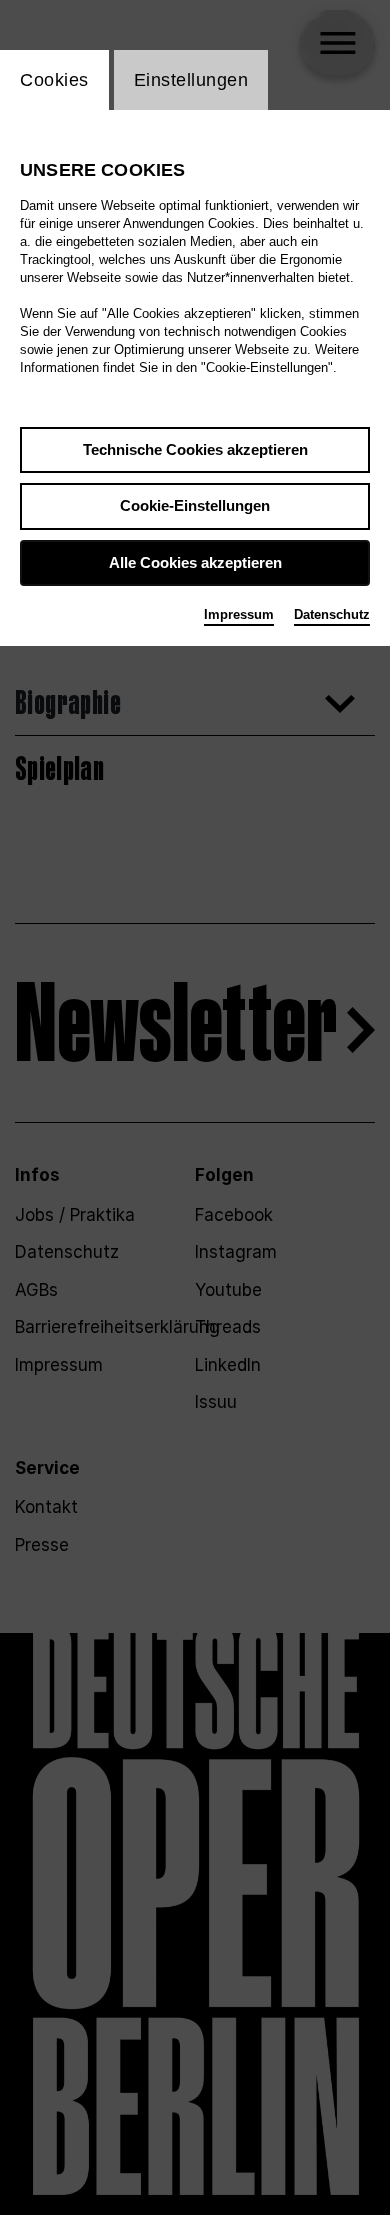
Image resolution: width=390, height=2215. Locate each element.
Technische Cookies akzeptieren (195, 449)
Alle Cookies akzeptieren (195, 562)
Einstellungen (191, 80)
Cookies (54, 80)
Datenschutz (332, 614)
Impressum (239, 614)
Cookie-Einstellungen (195, 505)
